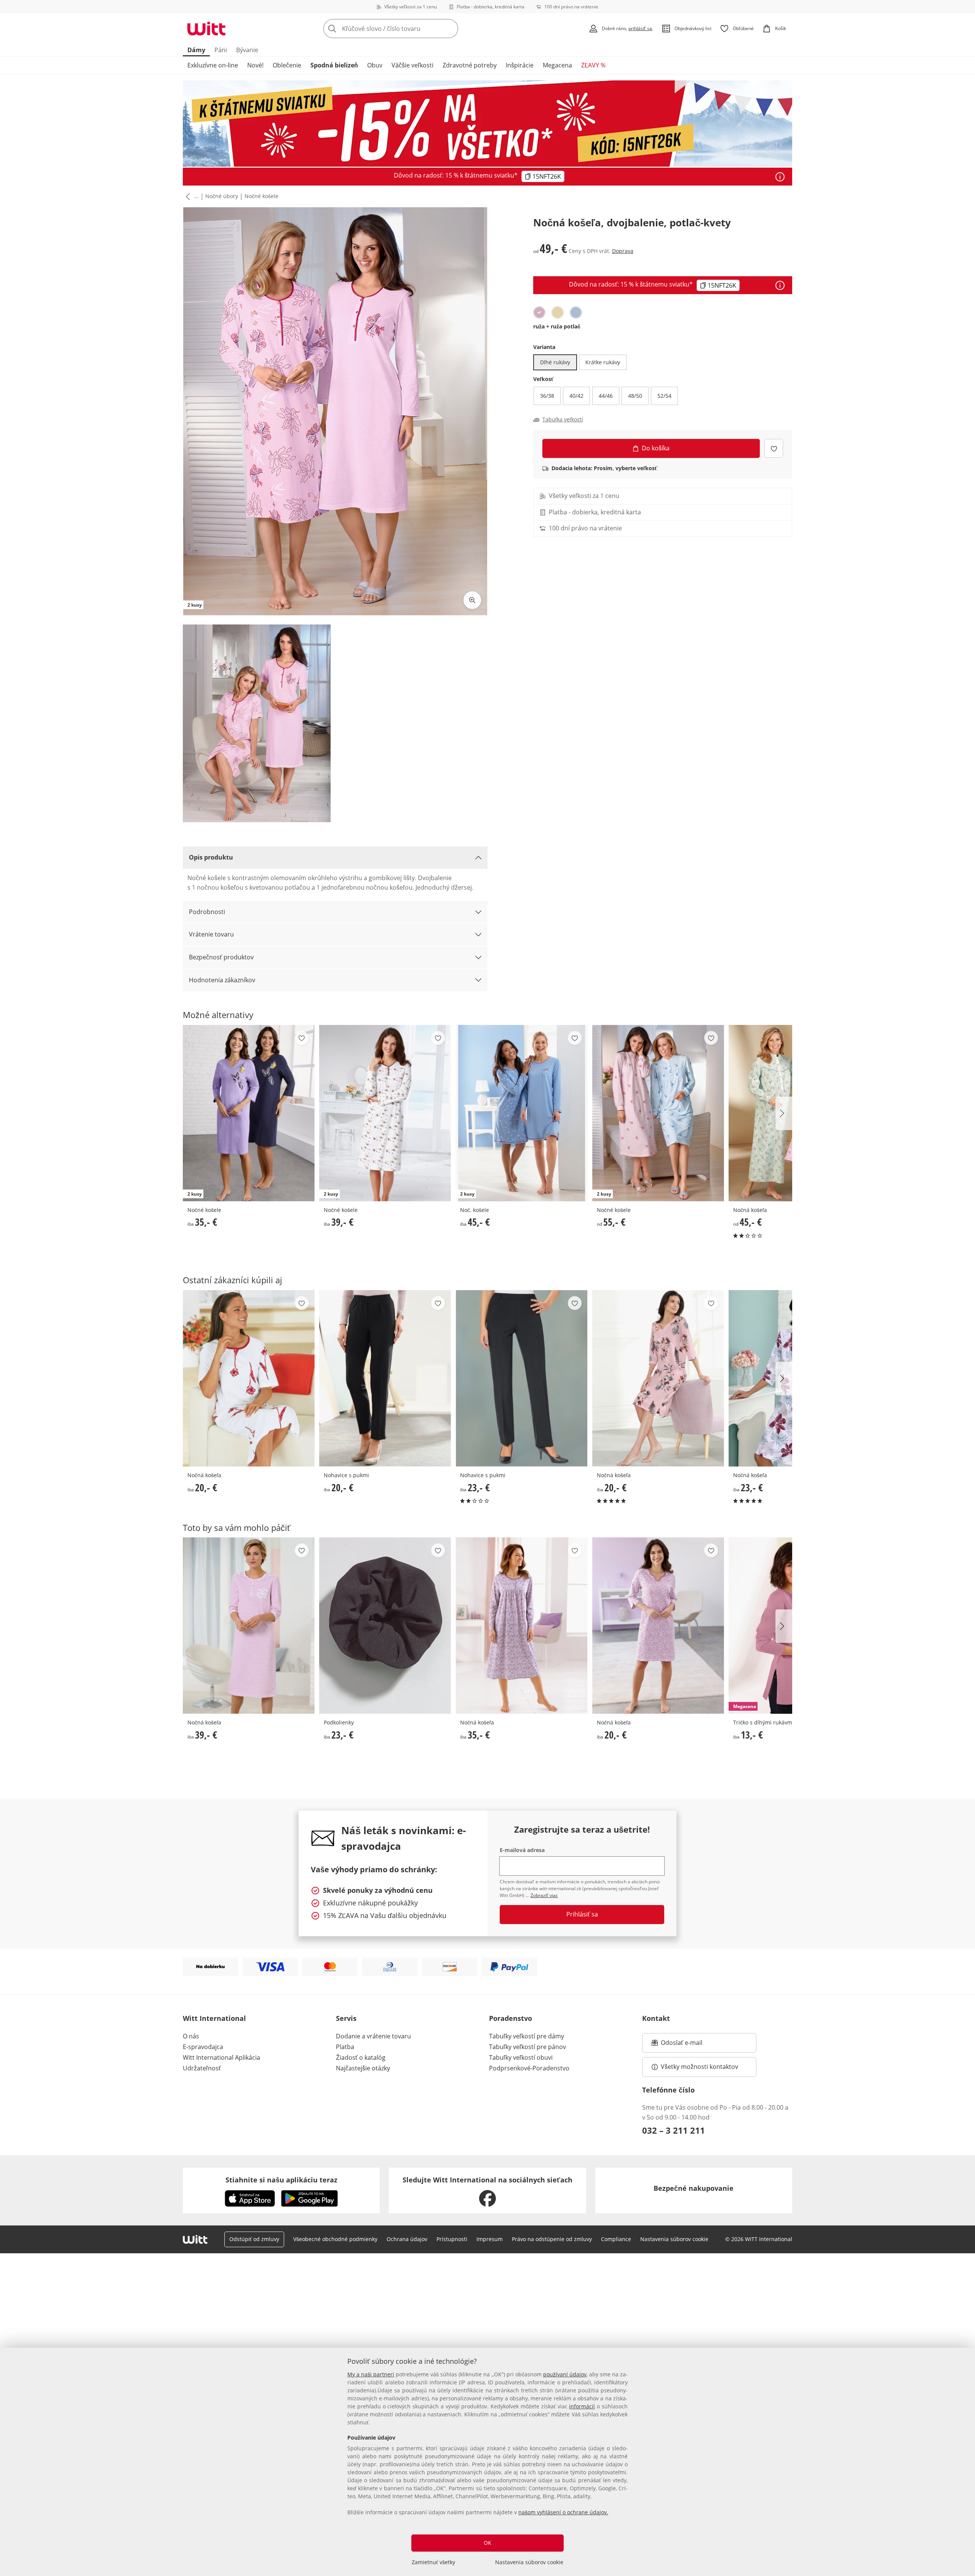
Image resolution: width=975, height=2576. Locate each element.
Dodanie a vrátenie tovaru (373, 2036)
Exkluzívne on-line (213, 65)
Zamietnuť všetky (433, 2562)
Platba (345, 2047)
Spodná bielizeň (334, 65)
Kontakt (656, 2018)
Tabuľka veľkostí (563, 419)
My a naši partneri (371, 2374)
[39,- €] (249, 1626)
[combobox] (408, 29)
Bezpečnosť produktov (221, 957)
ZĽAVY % (593, 65)
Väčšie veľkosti (412, 65)
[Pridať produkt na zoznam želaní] (774, 448)
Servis (346, 2018)
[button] (186, 197)
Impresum (490, 2239)
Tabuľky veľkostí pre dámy (527, 2036)
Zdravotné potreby (470, 65)
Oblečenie (287, 65)
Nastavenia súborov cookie (529, 2562)
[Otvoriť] (780, 177)
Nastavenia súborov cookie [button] (674, 2239)
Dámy (196, 50)
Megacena (557, 65)
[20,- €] (249, 1378)
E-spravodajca (203, 2047)
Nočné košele (261, 196)
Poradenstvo (511, 2018)
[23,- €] (521, 1378)
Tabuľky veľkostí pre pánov (527, 2047)
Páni (221, 50)
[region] (487, 2462)
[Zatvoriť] (966, 2304)
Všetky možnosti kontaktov (699, 2067)
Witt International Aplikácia (221, 2057)
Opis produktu (211, 857)
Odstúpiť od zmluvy (254, 2239)
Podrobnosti (207, 912)
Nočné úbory (222, 196)
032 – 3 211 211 (674, 2130)
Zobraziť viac (544, 1895)
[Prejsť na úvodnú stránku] (206, 29)
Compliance (616, 2239)
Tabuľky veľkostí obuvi (521, 2057)
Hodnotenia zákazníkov (222, 980)
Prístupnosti (452, 2239)
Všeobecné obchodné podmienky (335, 2239)
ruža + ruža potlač (557, 326)
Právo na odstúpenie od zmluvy (552, 2239)
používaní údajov (565, 2374)
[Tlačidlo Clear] (450, 29)
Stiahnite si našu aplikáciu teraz (281, 2180)
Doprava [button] (623, 251)
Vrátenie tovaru (211, 934)
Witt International (214, 2018)
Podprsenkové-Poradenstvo (529, 2068)
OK (487, 2543)
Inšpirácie (520, 65)
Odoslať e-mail (689, 2045)
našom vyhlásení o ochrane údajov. (563, 2512)
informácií (582, 2406)
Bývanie (247, 50)
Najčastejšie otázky (363, 2068)
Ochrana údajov (407, 2239)
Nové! (255, 65)
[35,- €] (521, 1626)
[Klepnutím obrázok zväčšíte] (472, 600)
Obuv (375, 65)
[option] (539, 312)
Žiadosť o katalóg (361, 2057)
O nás (191, 2036)
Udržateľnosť (202, 2068)
